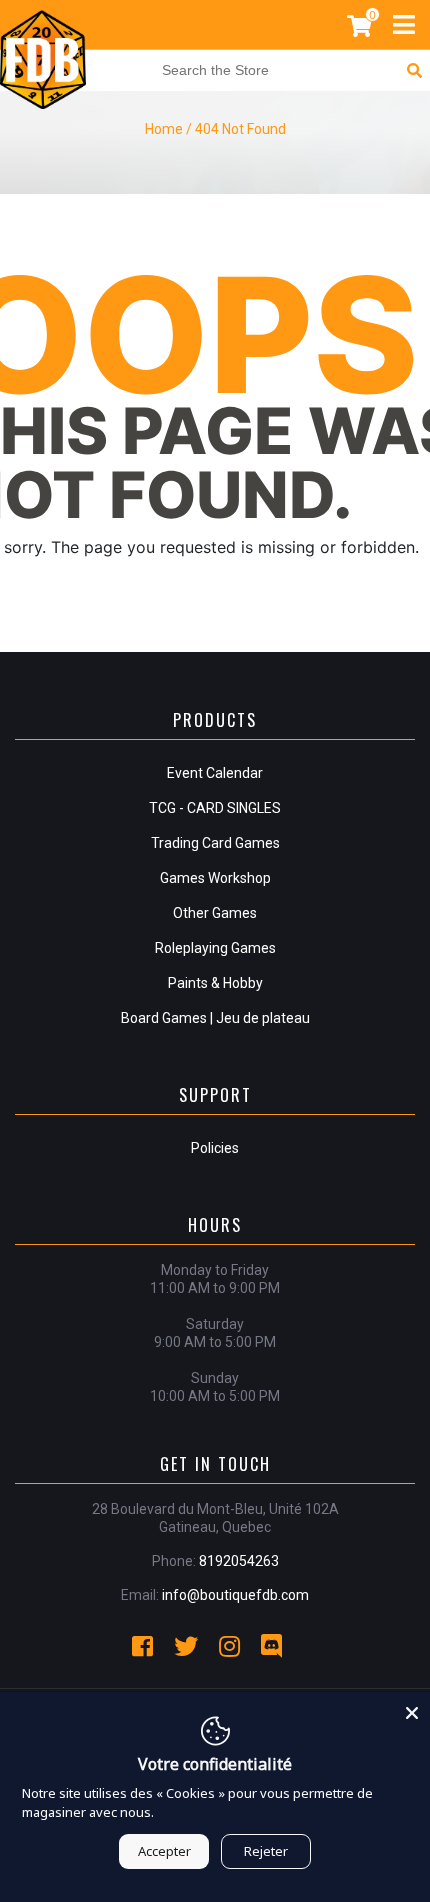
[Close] (412, 1710)
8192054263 (239, 1561)
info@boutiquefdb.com (235, 1595)
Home (164, 129)
